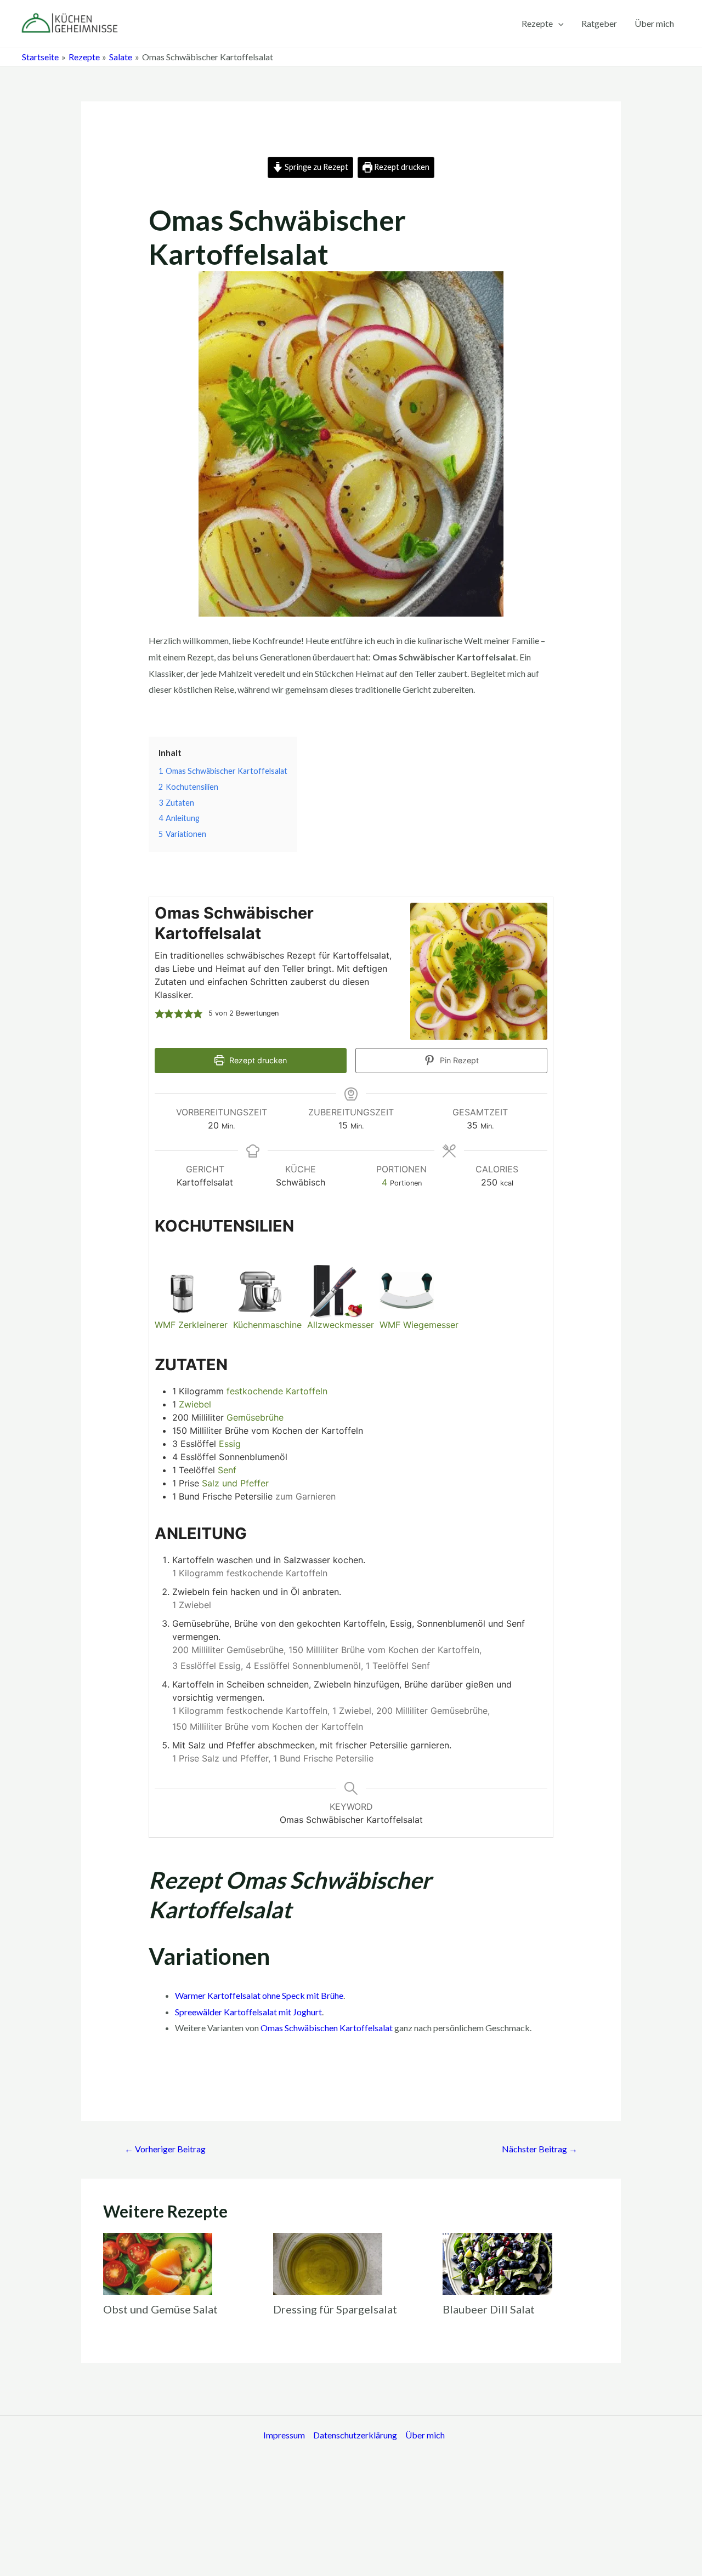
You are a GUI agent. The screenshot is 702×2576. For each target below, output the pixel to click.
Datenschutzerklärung (355, 2435)
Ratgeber (599, 23)
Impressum (284, 2435)
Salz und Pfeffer (235, 1483)
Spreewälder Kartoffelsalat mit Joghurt (248, 2012)
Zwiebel (195, 1404)
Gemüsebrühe (255, 1417)
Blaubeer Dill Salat (489, 2309)
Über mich (654, 23)
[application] (558, 24)
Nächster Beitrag (540, 2149)
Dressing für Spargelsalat (335, 2309)
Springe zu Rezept (316, 167)
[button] (160, 1013)
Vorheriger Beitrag (165, 2149)
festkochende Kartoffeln (277, 1391)
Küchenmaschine (267, 1325)
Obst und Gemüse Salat (160, 2309)
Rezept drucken (401, 167)
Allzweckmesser (341, 1325)
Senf (227, 1470)
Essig (230, 1444)
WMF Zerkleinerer (191, 1325)
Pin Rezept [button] (458, 1060)
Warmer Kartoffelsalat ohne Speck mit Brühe (259, 1995)
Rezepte (537, 23)
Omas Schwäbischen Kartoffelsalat (327, 2028)
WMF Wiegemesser (419, 1325)
